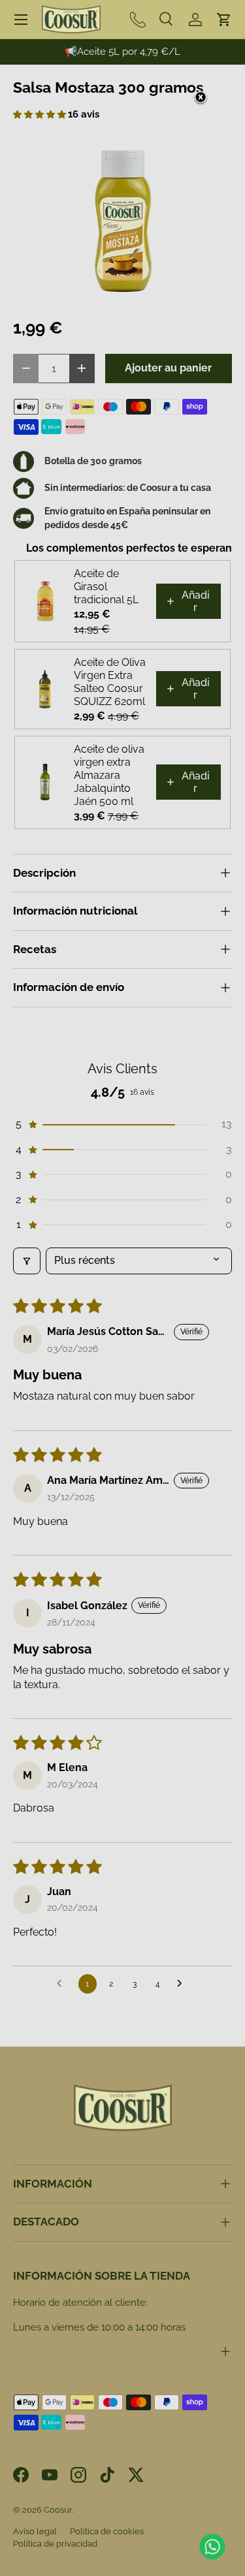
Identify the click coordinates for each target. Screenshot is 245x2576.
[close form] (201, 98)
